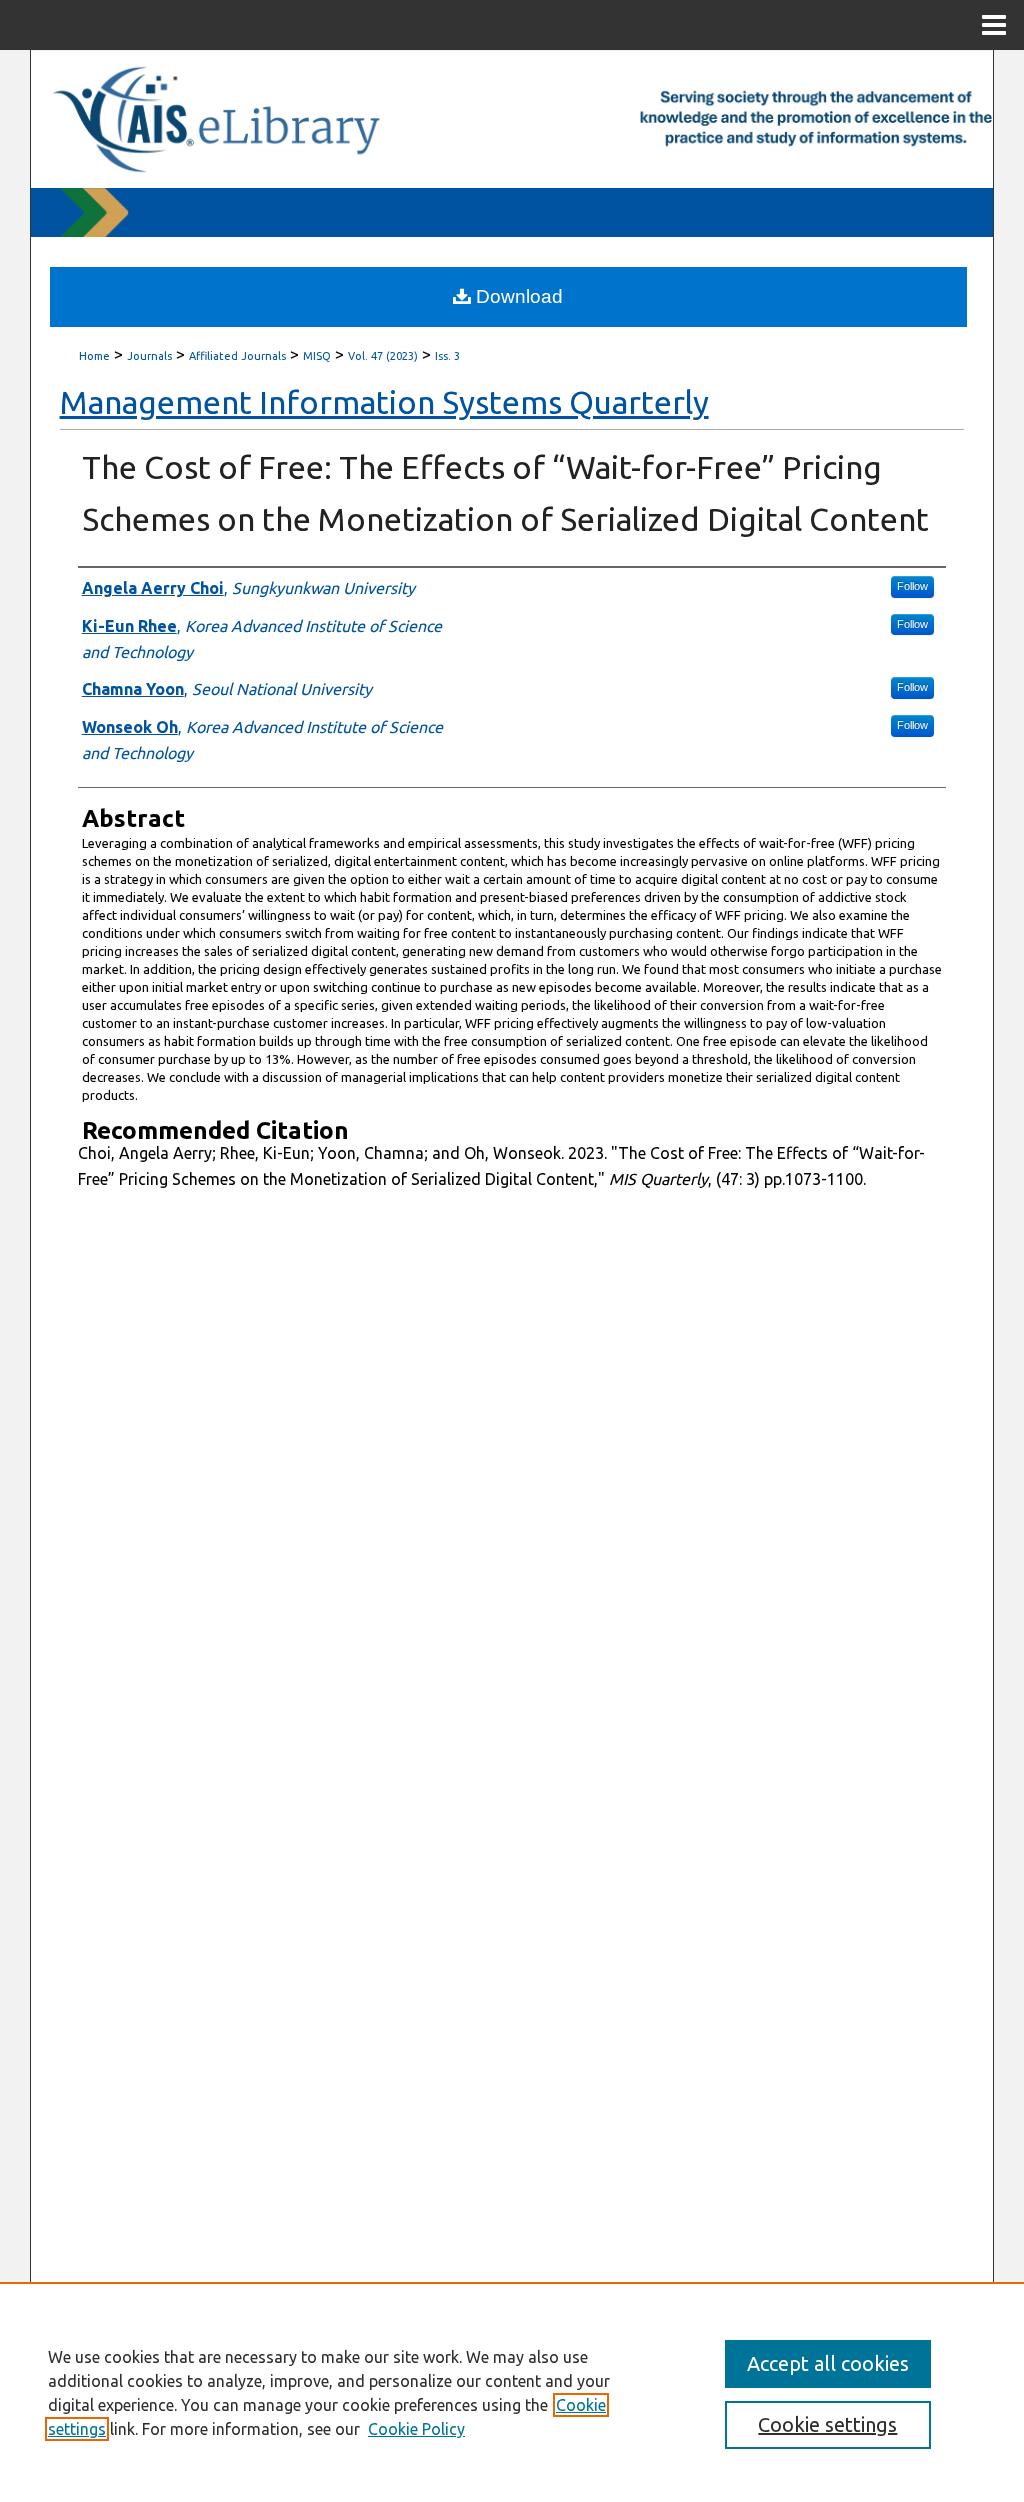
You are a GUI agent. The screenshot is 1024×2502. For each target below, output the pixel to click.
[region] (512, 2392)
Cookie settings (827, 2424)
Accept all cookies (828, 2363)
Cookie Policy (416, 2429)
